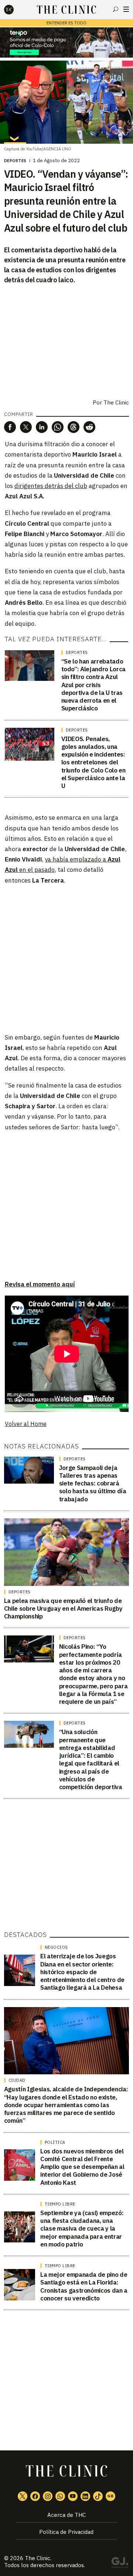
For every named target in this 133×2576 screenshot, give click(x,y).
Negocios (56, 1947)
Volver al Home (26, 1424)
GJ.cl (120, 2564)
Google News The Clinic (110, 2496)
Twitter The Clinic (23, 2496)
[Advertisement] (66, 958)
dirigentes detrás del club (51, 486)
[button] (10, 427)
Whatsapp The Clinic (60, 2496)
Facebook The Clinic (35, 2496)
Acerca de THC (66, 2515)
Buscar (116, 9)
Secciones (126, 9)
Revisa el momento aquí (40, 1284)
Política (55, 2142)
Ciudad (17, 2080)
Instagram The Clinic (48, 2496)
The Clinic (37, 2558)
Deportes (15, 161)
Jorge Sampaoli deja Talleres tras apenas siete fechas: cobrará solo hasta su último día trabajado (93, 1483)
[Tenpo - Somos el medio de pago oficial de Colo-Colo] (66, 42)
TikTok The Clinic (98, 2496)
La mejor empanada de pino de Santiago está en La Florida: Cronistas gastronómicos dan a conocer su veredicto (84, 2286)
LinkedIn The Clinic (85, 2496)
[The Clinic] (15, 10)
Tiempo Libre (60, 2204)
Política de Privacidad (66, 2532)
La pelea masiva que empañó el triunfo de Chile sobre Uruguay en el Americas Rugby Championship (63, 1609)
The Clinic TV (73, 2496)
